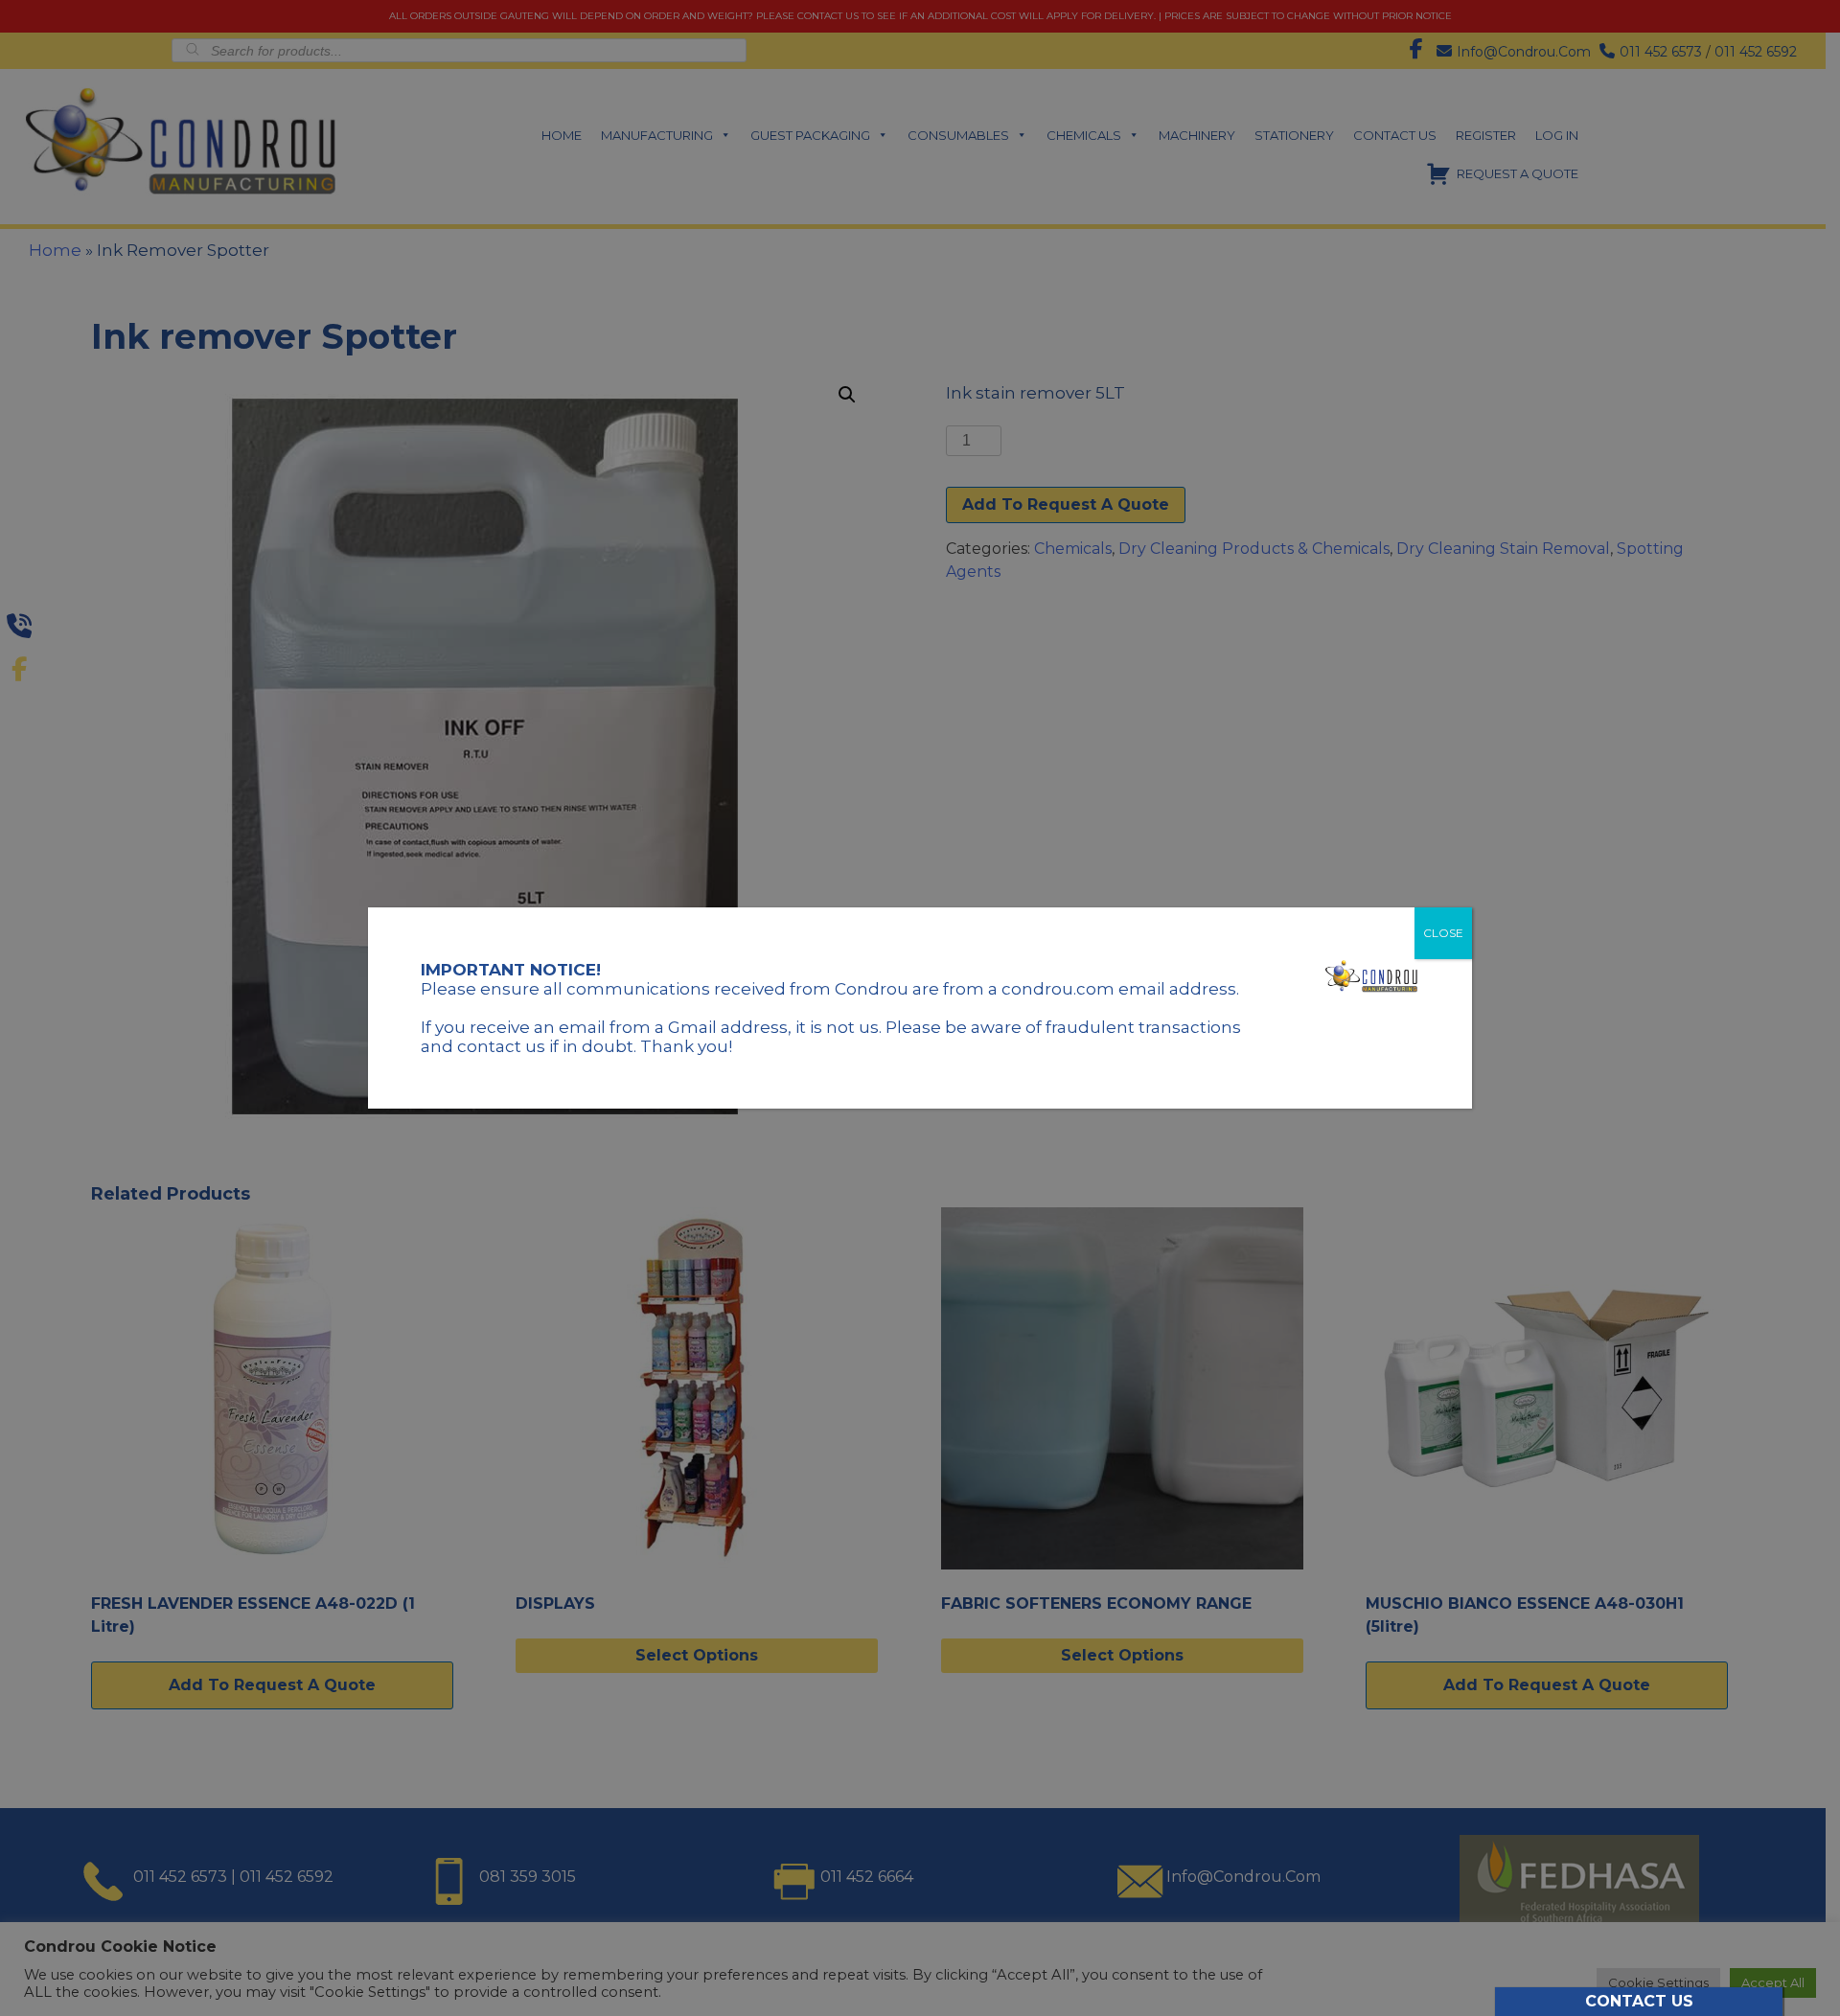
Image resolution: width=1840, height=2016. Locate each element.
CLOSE (1443, 933)
